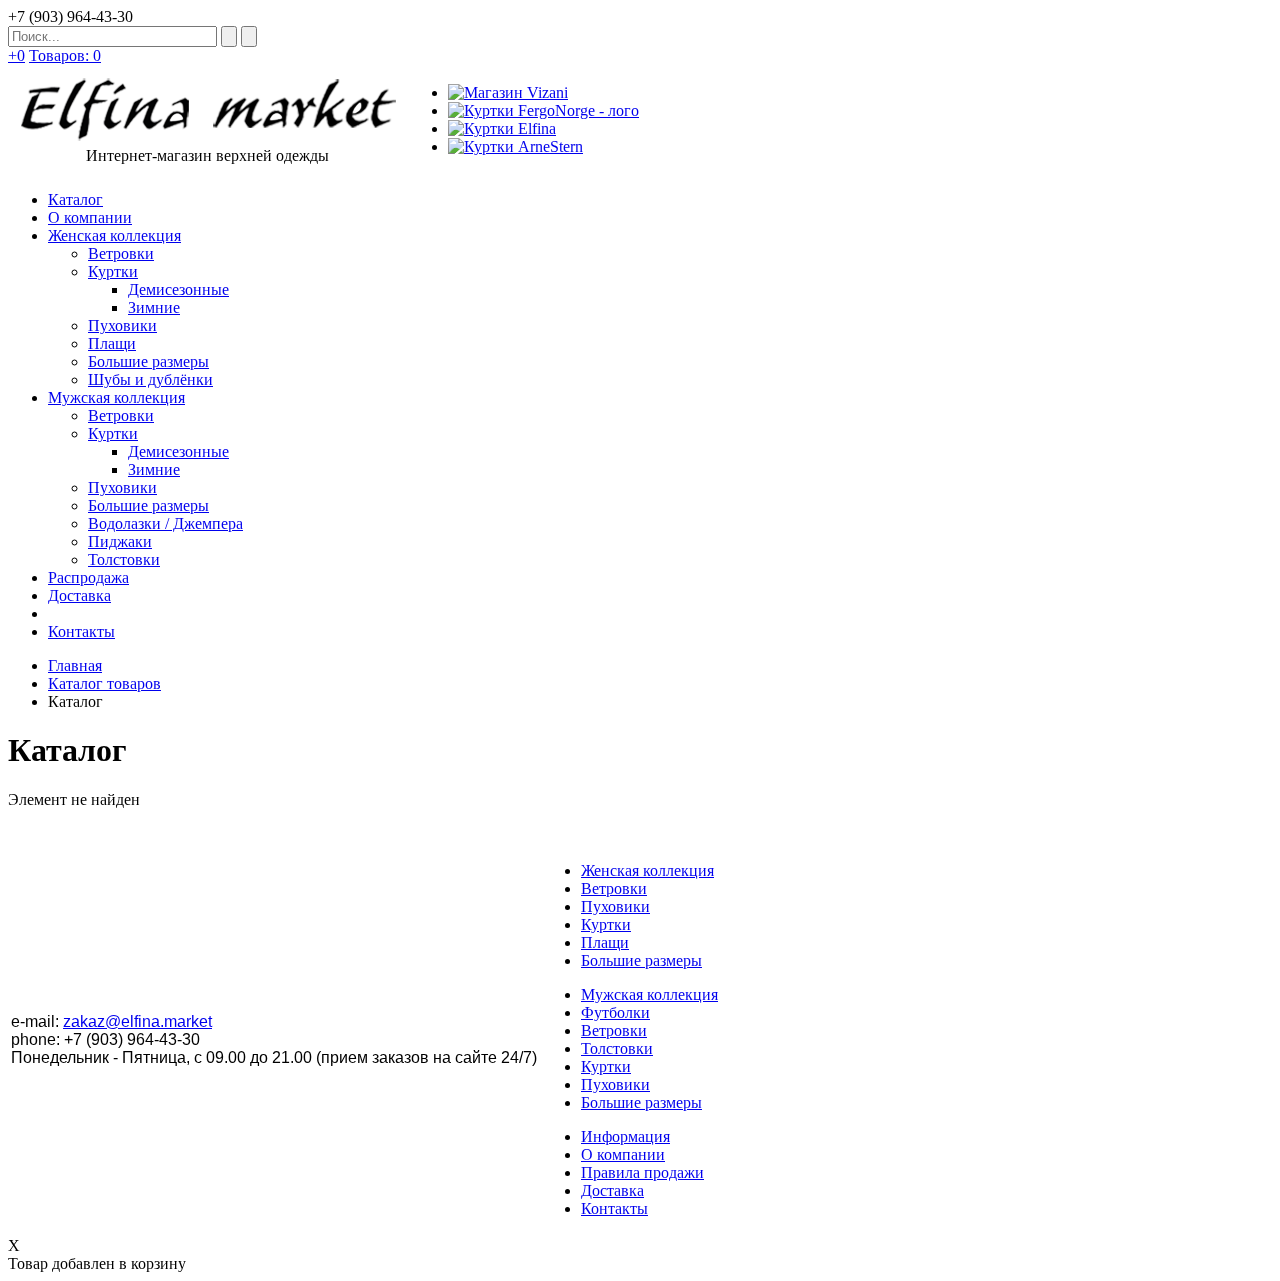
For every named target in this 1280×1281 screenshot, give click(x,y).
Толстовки (617, 1048)
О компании (623, 1154)
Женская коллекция (647, 870)
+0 (16, 55)
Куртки (606, 924)
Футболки (615, 1012)
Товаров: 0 (65, 55)
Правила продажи (642, 1172)
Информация (625, 1136)
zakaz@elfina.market (137, 1021)
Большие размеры (641, 960)
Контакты (614, 1208)
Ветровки (614, 888)
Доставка (612, 1190)
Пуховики (615, 906)
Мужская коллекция (649, 994)
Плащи (605, 942)
